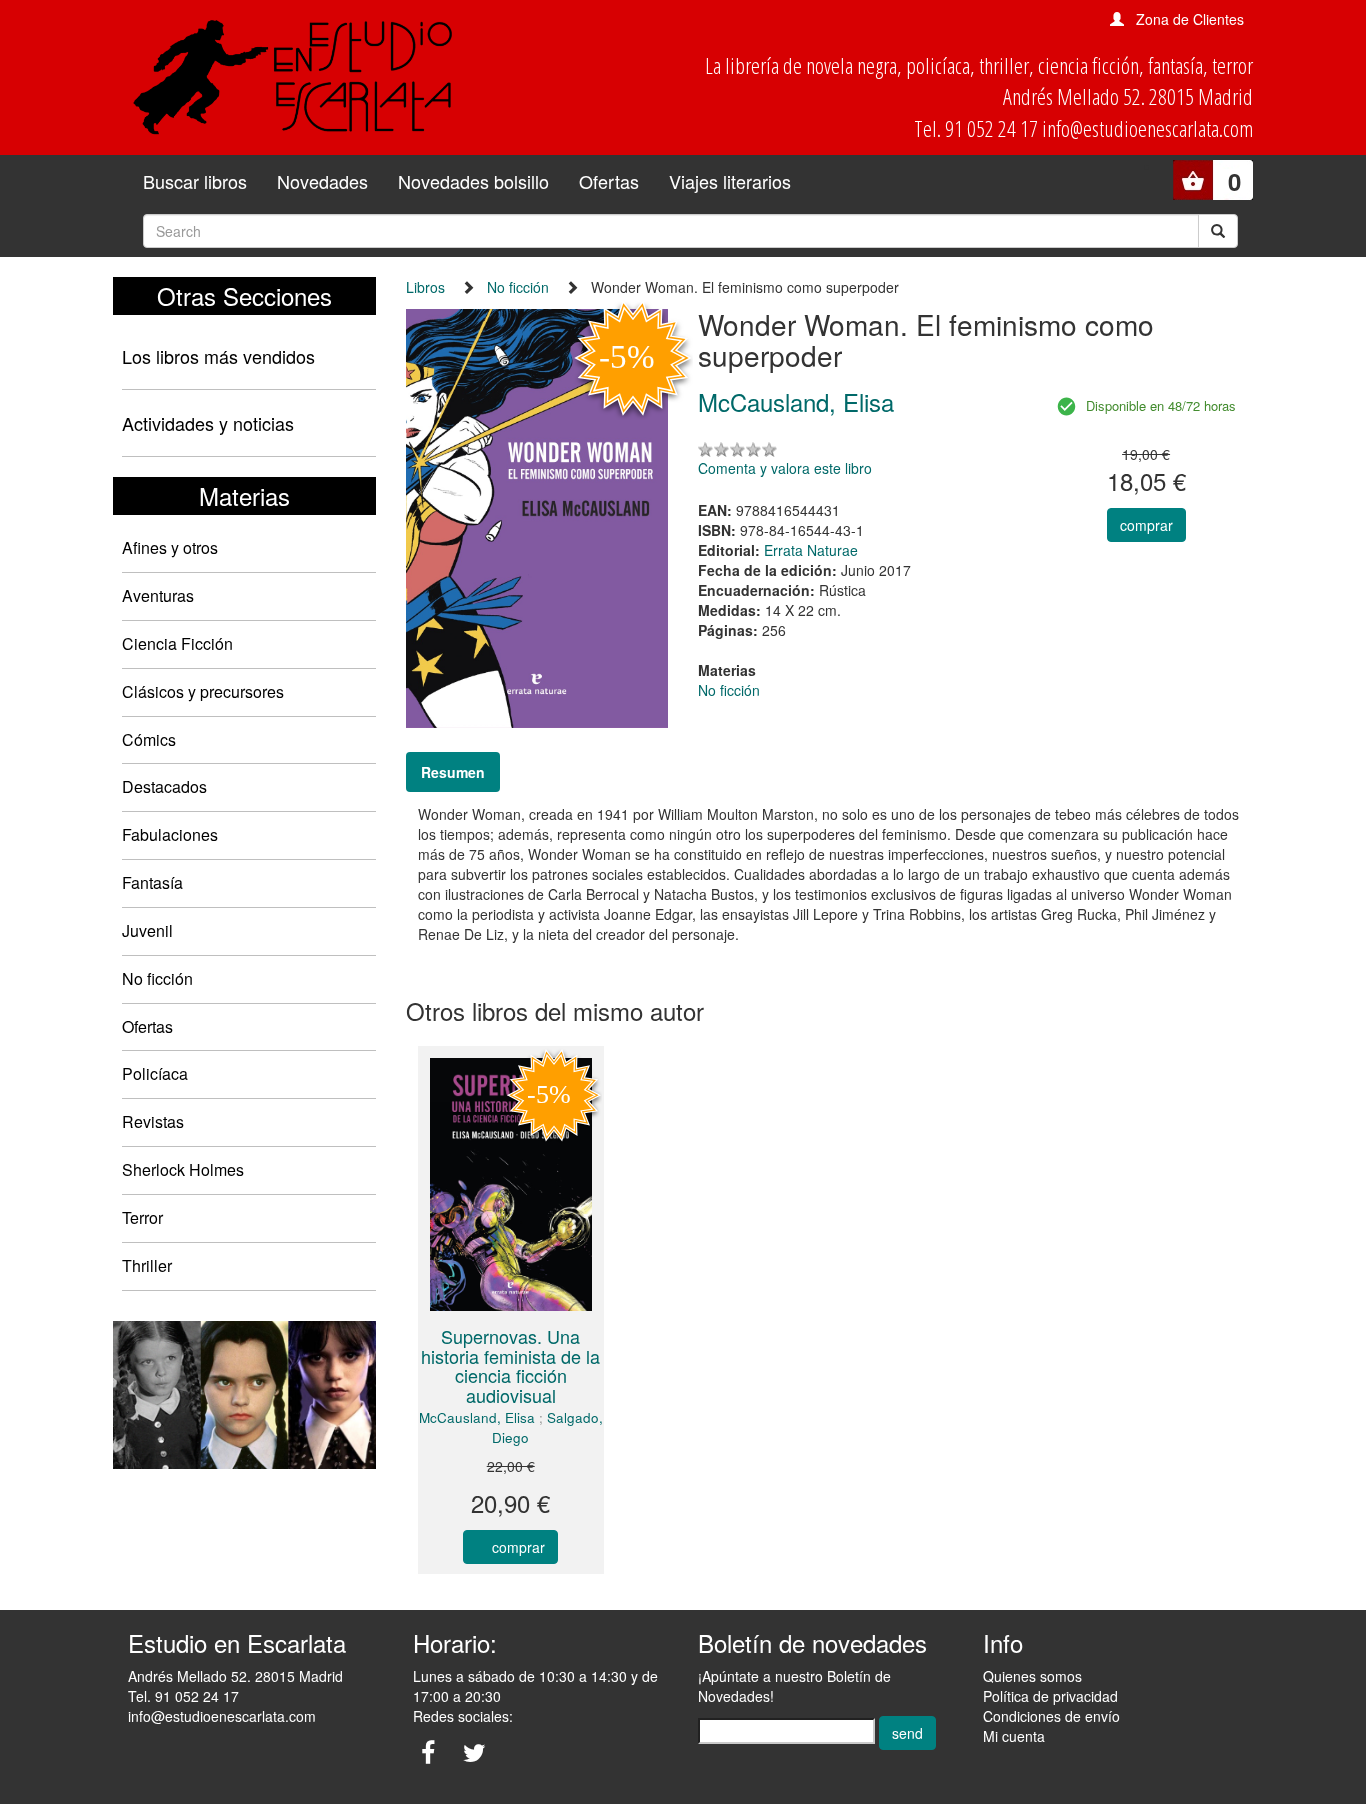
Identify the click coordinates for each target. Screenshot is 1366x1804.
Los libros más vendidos (218, 356)
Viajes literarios (730, 181)
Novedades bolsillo (473, 181)
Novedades (322, 181)
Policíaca (155, 1073)
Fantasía (152, 882)
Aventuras (158, 595)
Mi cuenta (1014, 1736)
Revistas (153, 1121)
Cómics (149, 739)
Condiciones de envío (1051, 1716)
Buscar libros (195, 181)
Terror (142, 1217)
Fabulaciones (170, 834)
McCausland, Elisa (477, 1417)
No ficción (157, 978)
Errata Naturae (811, 550)
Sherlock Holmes (183, 1169)
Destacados (164, 786)
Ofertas (609, 181)
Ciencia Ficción (177, 643)
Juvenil (147, 930)
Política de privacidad (1050, 1696)
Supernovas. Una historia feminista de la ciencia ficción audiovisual (510, 1365)
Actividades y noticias (208, 423)
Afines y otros (170, 547)
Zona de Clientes (1190, 19)
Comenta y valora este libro (785, 468)
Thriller (147, 1265)
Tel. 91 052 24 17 (183, 1696)
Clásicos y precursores (203, 691)
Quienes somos (1032, 1676)
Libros (425, 287)
